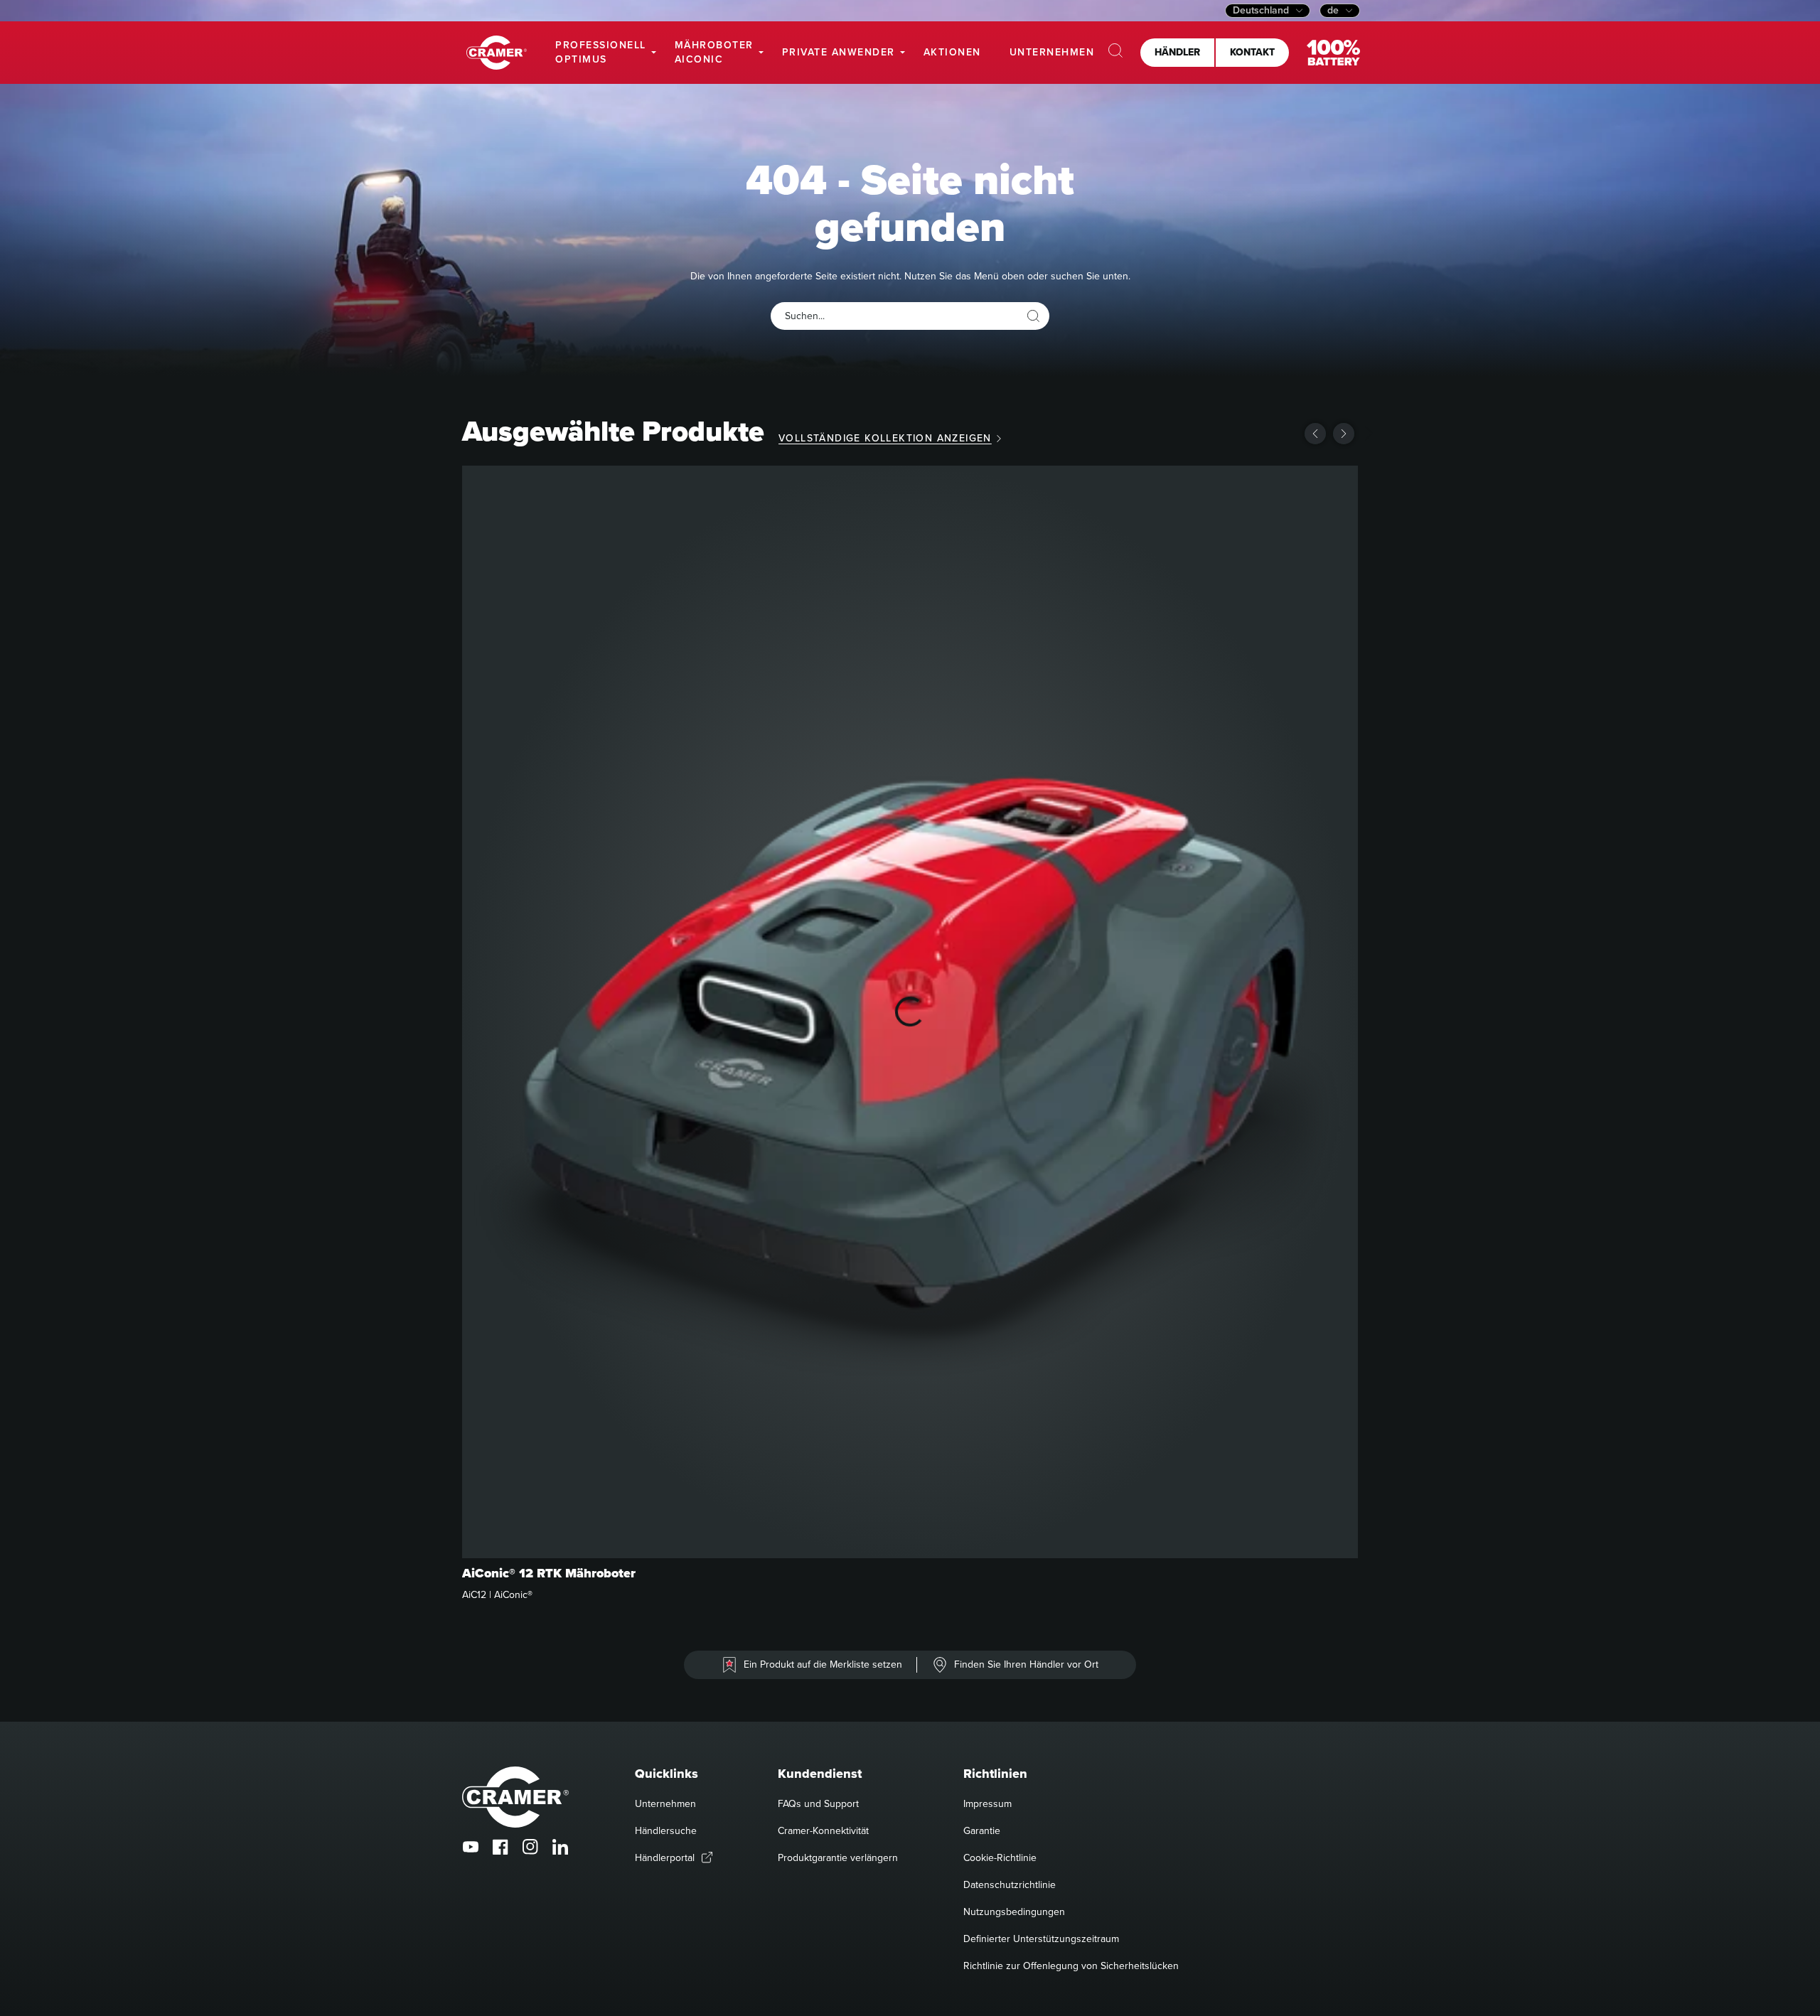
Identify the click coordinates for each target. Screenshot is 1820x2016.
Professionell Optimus (601, 52)
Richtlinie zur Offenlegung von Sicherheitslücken (1071, 1966)
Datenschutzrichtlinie (1010, 1885)
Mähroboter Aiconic (714, 52)
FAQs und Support (818, 1804)
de (1333, 11)
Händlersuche (666, 1831)
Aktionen (952, 52)
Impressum (987, 1804)
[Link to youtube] (471, 1847)
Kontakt (1252, 52)
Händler (1177, 52)
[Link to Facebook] (500, 1847)
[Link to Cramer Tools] (497, 53)
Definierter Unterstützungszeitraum (1041, 1939)
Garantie (982, 1831)
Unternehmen (1052, 52)
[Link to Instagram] (530, 1847)
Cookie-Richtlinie (1000, 1858)
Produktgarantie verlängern (838, 1858)
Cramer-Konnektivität (823, 1831)
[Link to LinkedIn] (560, 1847)
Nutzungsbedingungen (1014, 1912)
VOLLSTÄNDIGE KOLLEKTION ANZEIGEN (885, 438)
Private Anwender (839, 52)
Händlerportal (665, 1858)
